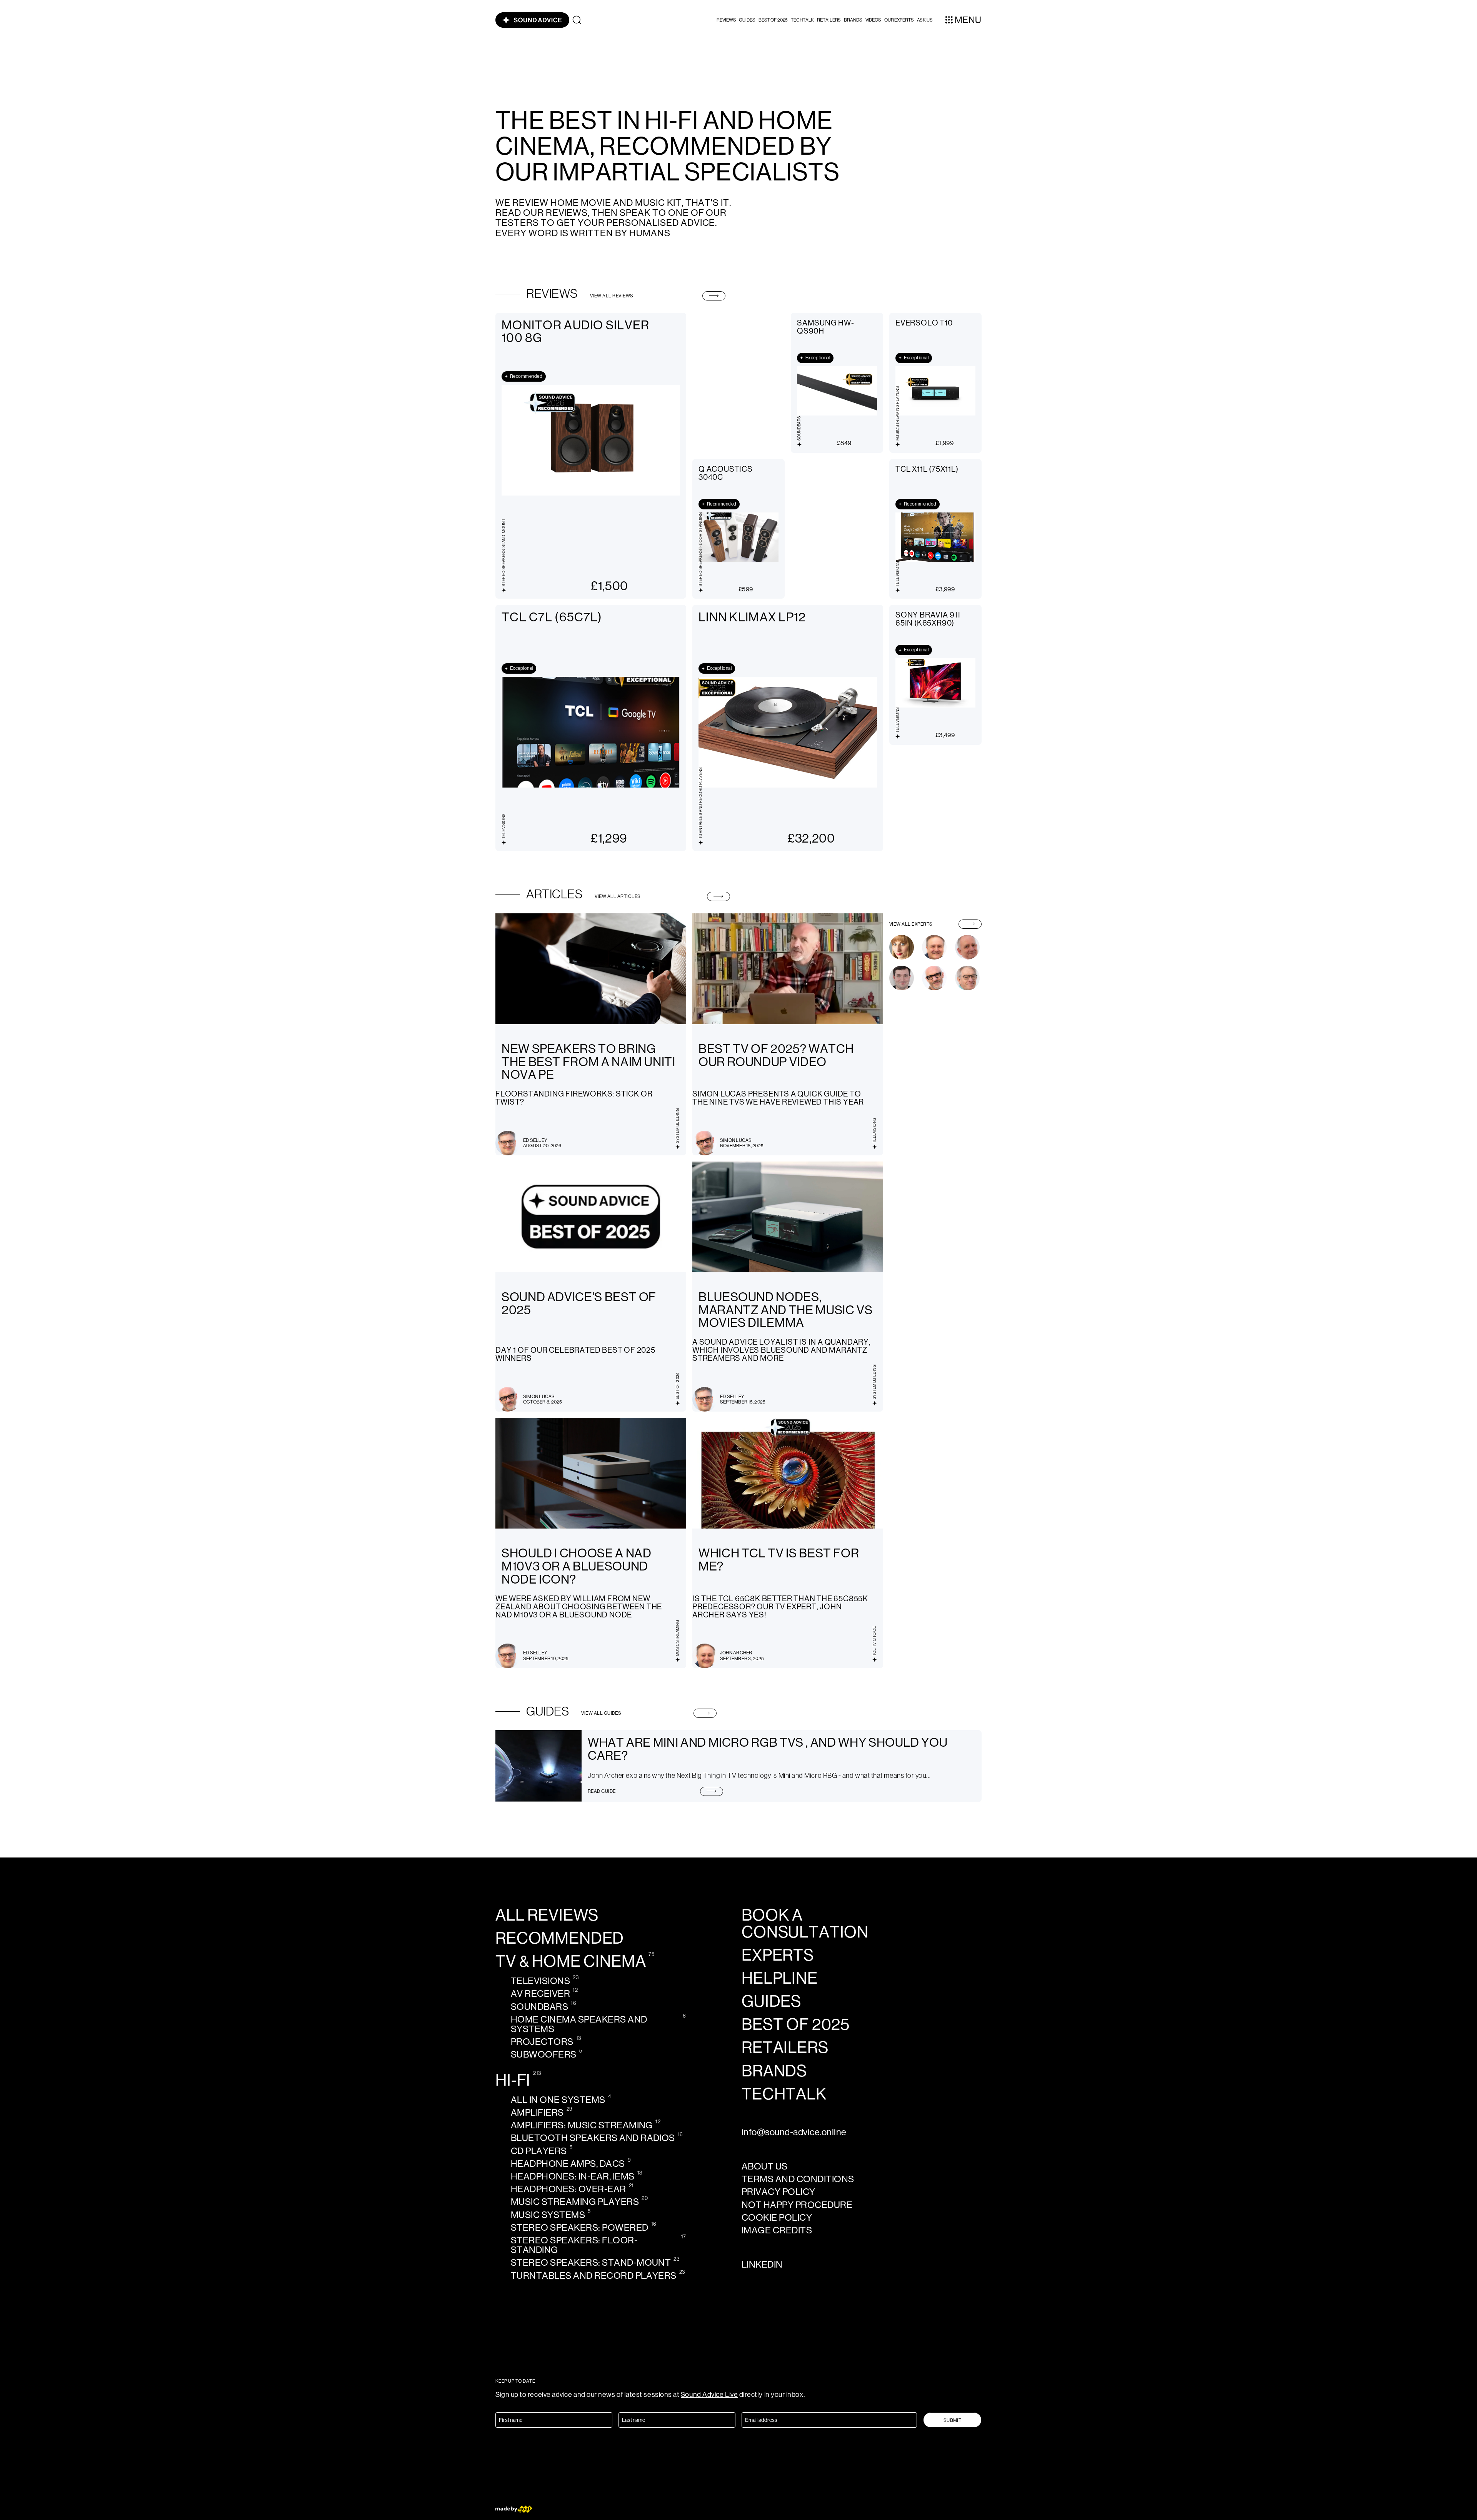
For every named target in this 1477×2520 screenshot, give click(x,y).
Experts (778, 1955)
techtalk (784, 2094)
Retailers (829, 20)
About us (765, 2166)
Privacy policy (779, 2192)
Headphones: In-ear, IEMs (573, 2176)
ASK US (925, 20)
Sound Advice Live (709, 2395)
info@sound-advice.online (794, 2132)
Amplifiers (537, 2112)
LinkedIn (762, 2264)
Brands (853, 20)
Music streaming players (575, 2202)
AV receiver (540, 1993)
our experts (899, 20)
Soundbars (539, 2007)
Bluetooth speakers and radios (593, 2138)
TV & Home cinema (571, 1961)
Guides (747, 20)
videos (873, 20)
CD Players (539, 2151)
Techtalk (802, 20)
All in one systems (558, 2100)
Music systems (548, 2215)
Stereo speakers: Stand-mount (591, 2262)
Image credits (777, 2230)
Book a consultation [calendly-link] (805, 1924)
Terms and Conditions (798, 2179)
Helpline (780, 1978)
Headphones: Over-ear (568, 2189)
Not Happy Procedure (797, 2205)
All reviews (547, 1915)
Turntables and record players (594, 2276)
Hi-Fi (513, 2080)
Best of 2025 (773, 20)
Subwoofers (544, 2054)
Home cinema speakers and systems (579, 2024)
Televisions (540, 1981)
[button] (726, 20)
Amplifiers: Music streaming (582, 2125)
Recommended (560, 1938)
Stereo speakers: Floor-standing (574, 2245)
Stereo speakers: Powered (580, 2227)
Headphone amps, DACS (568, 2164)
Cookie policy (777, 2217)
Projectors (542, 2042)
